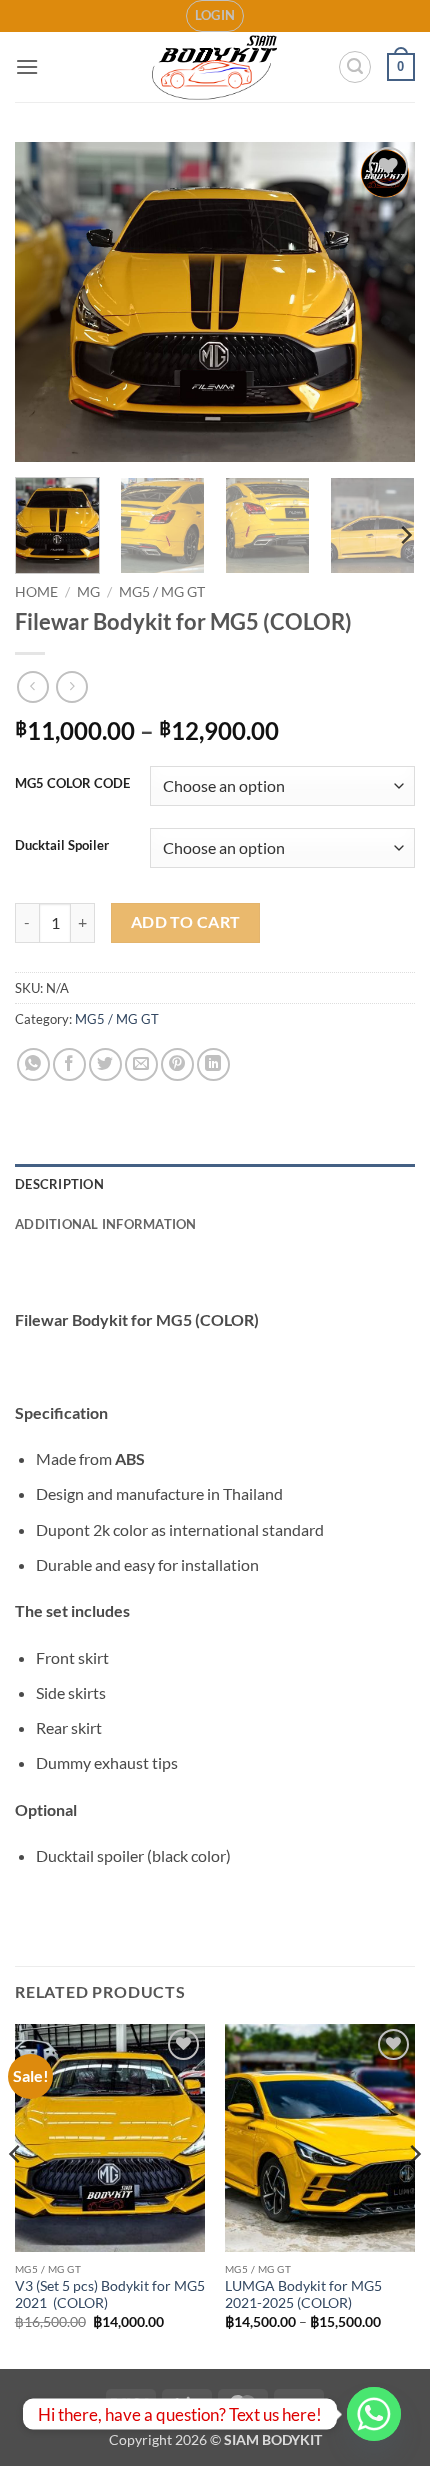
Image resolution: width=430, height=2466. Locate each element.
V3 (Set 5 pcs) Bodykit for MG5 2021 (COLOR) (110, 2295)
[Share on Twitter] (105, 1064)
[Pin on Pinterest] (177, 1064)
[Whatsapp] (374, 2414)
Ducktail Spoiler (62, 846)
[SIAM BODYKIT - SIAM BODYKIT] (215, 67)
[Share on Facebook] (69, 1064)
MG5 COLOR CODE (72, 784)
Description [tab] (59, 1184)
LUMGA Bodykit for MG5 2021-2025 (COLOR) (303, 2295)
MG (88, 592)
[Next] (382, 302)
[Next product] (32, 686)
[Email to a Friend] (141, 1064)
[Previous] (48, 302)
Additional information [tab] (106, 1224)
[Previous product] (71, 686)
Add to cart (186, 922)
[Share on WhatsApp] (33, 1064)
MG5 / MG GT (162, 592)
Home (36, 592)
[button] (215, 16)
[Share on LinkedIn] (213, 1064)
